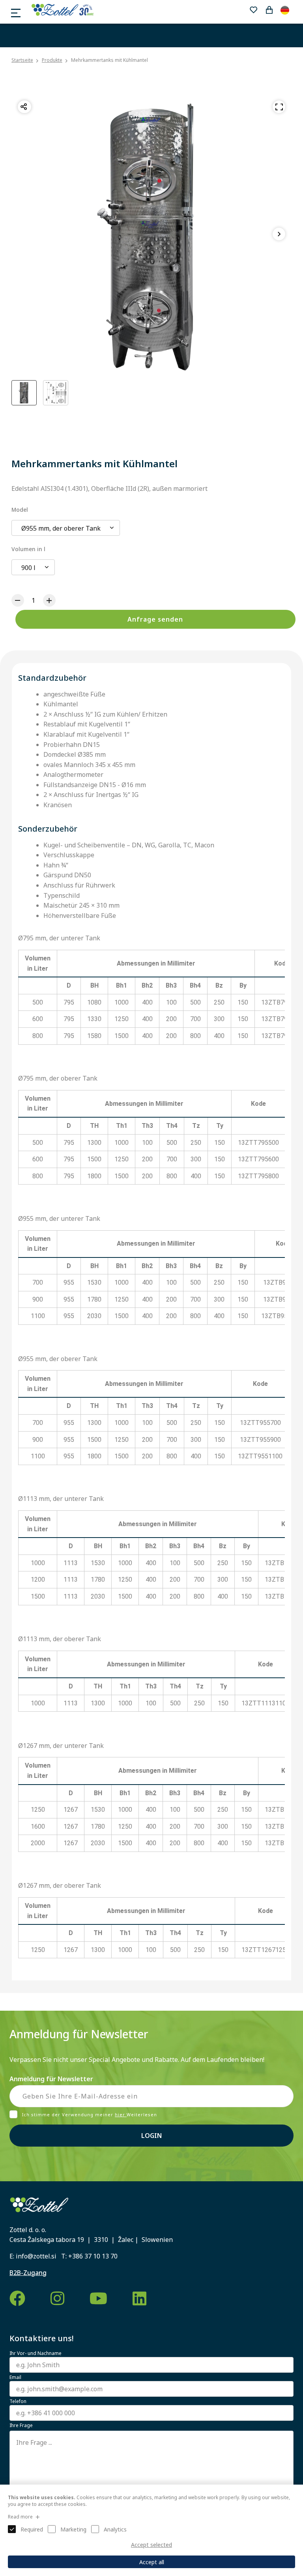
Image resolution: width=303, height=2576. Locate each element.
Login (151, 2136)
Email (15, 2377)
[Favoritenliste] (253, 10)
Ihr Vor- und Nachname (36, 2353)
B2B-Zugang (28, 2273)
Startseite (22, 60)
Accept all (152, 2562)
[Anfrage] (269, 10)
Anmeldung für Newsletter (51, 2079)
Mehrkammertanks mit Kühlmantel (109, 60)
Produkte (52, 60)
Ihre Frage (21, 2426)
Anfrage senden (155, 619)
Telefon (18, 2401)
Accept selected (151, 2545)
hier (121, 2114)
